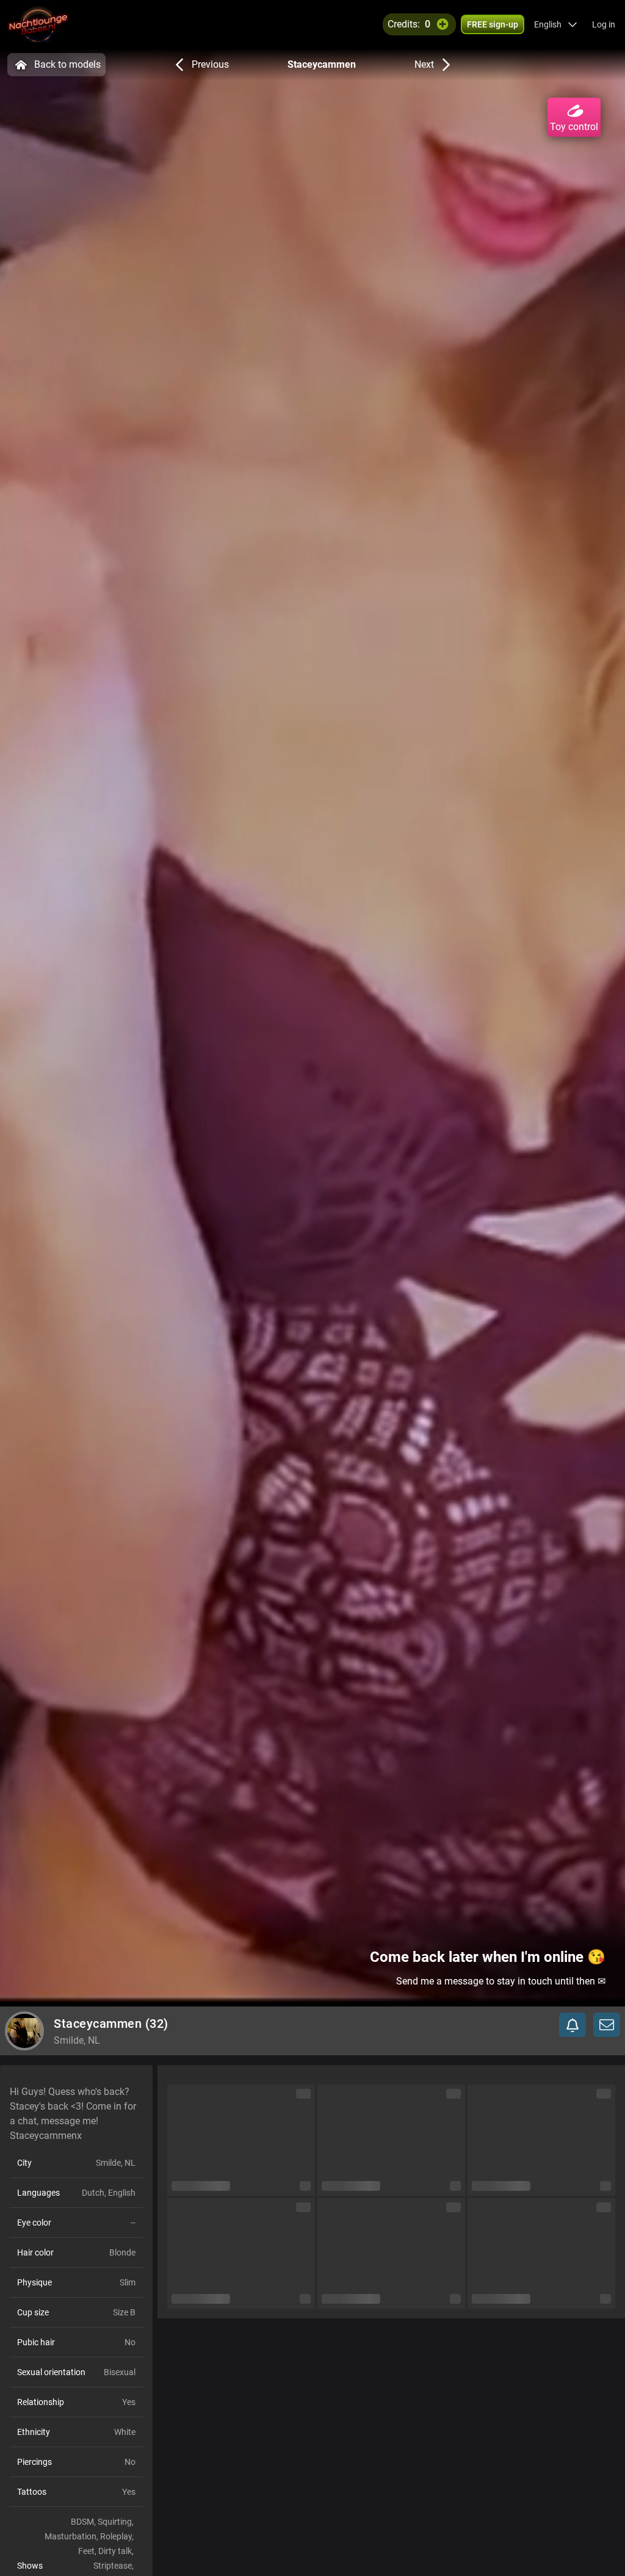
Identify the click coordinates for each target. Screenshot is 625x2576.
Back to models (67, 64)
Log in (604, 24)
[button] (556, 24)
